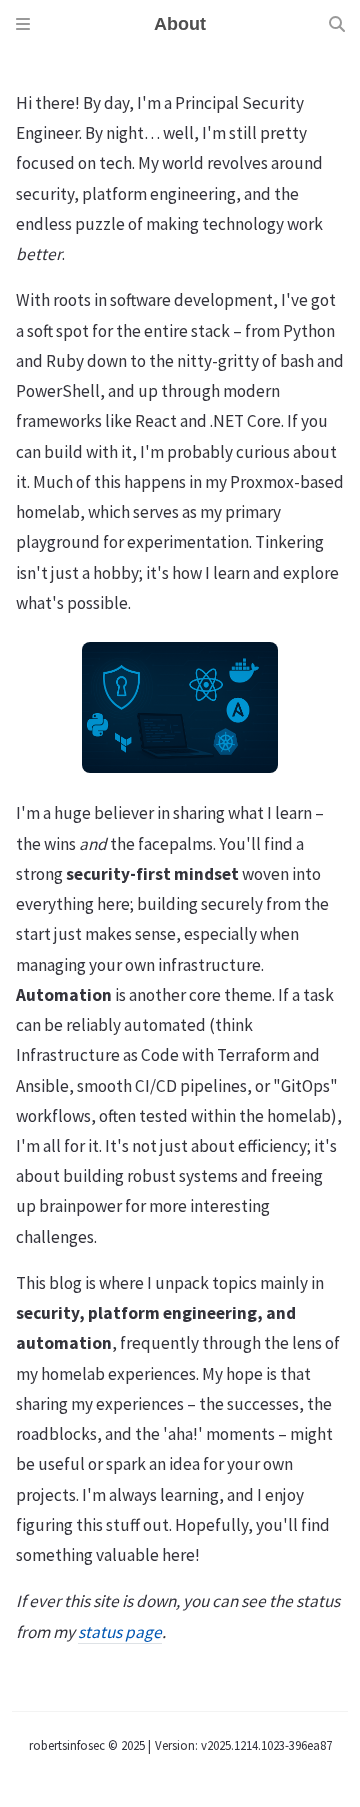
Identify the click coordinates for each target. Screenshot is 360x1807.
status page (120, 1632)
